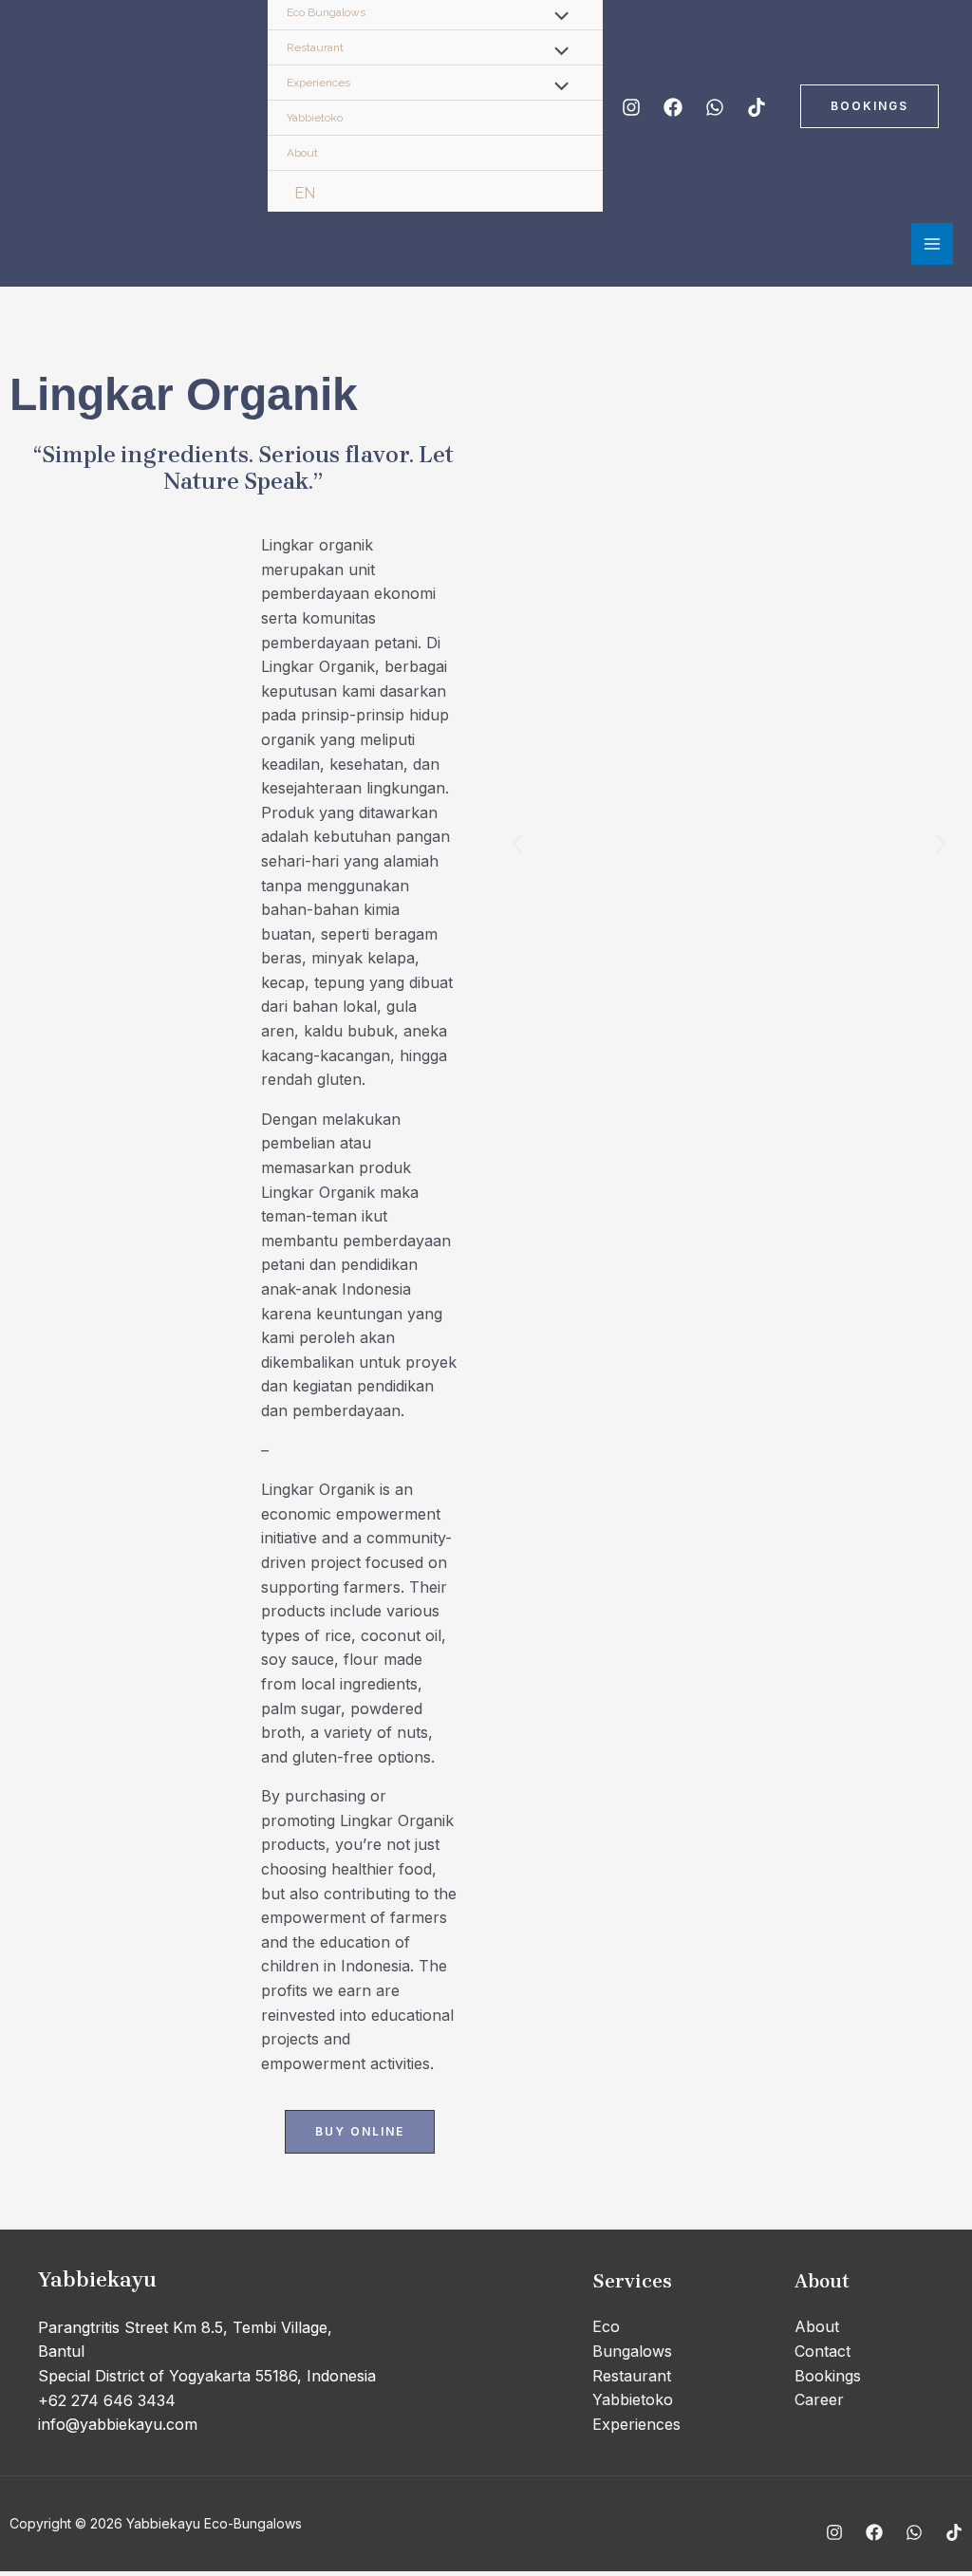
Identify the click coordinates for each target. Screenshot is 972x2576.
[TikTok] (757, 107)
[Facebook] (673, 107)
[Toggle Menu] (557, 53)
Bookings (828, 2376)
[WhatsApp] (715, 107)
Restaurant (315, 47)
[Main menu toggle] (932, 244)
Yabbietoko (315, 118)
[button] (869, 106)
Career (819, 2399)
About (302, 153)
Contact (822, 2351)
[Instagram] (631, 107)
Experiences (318, 83)
